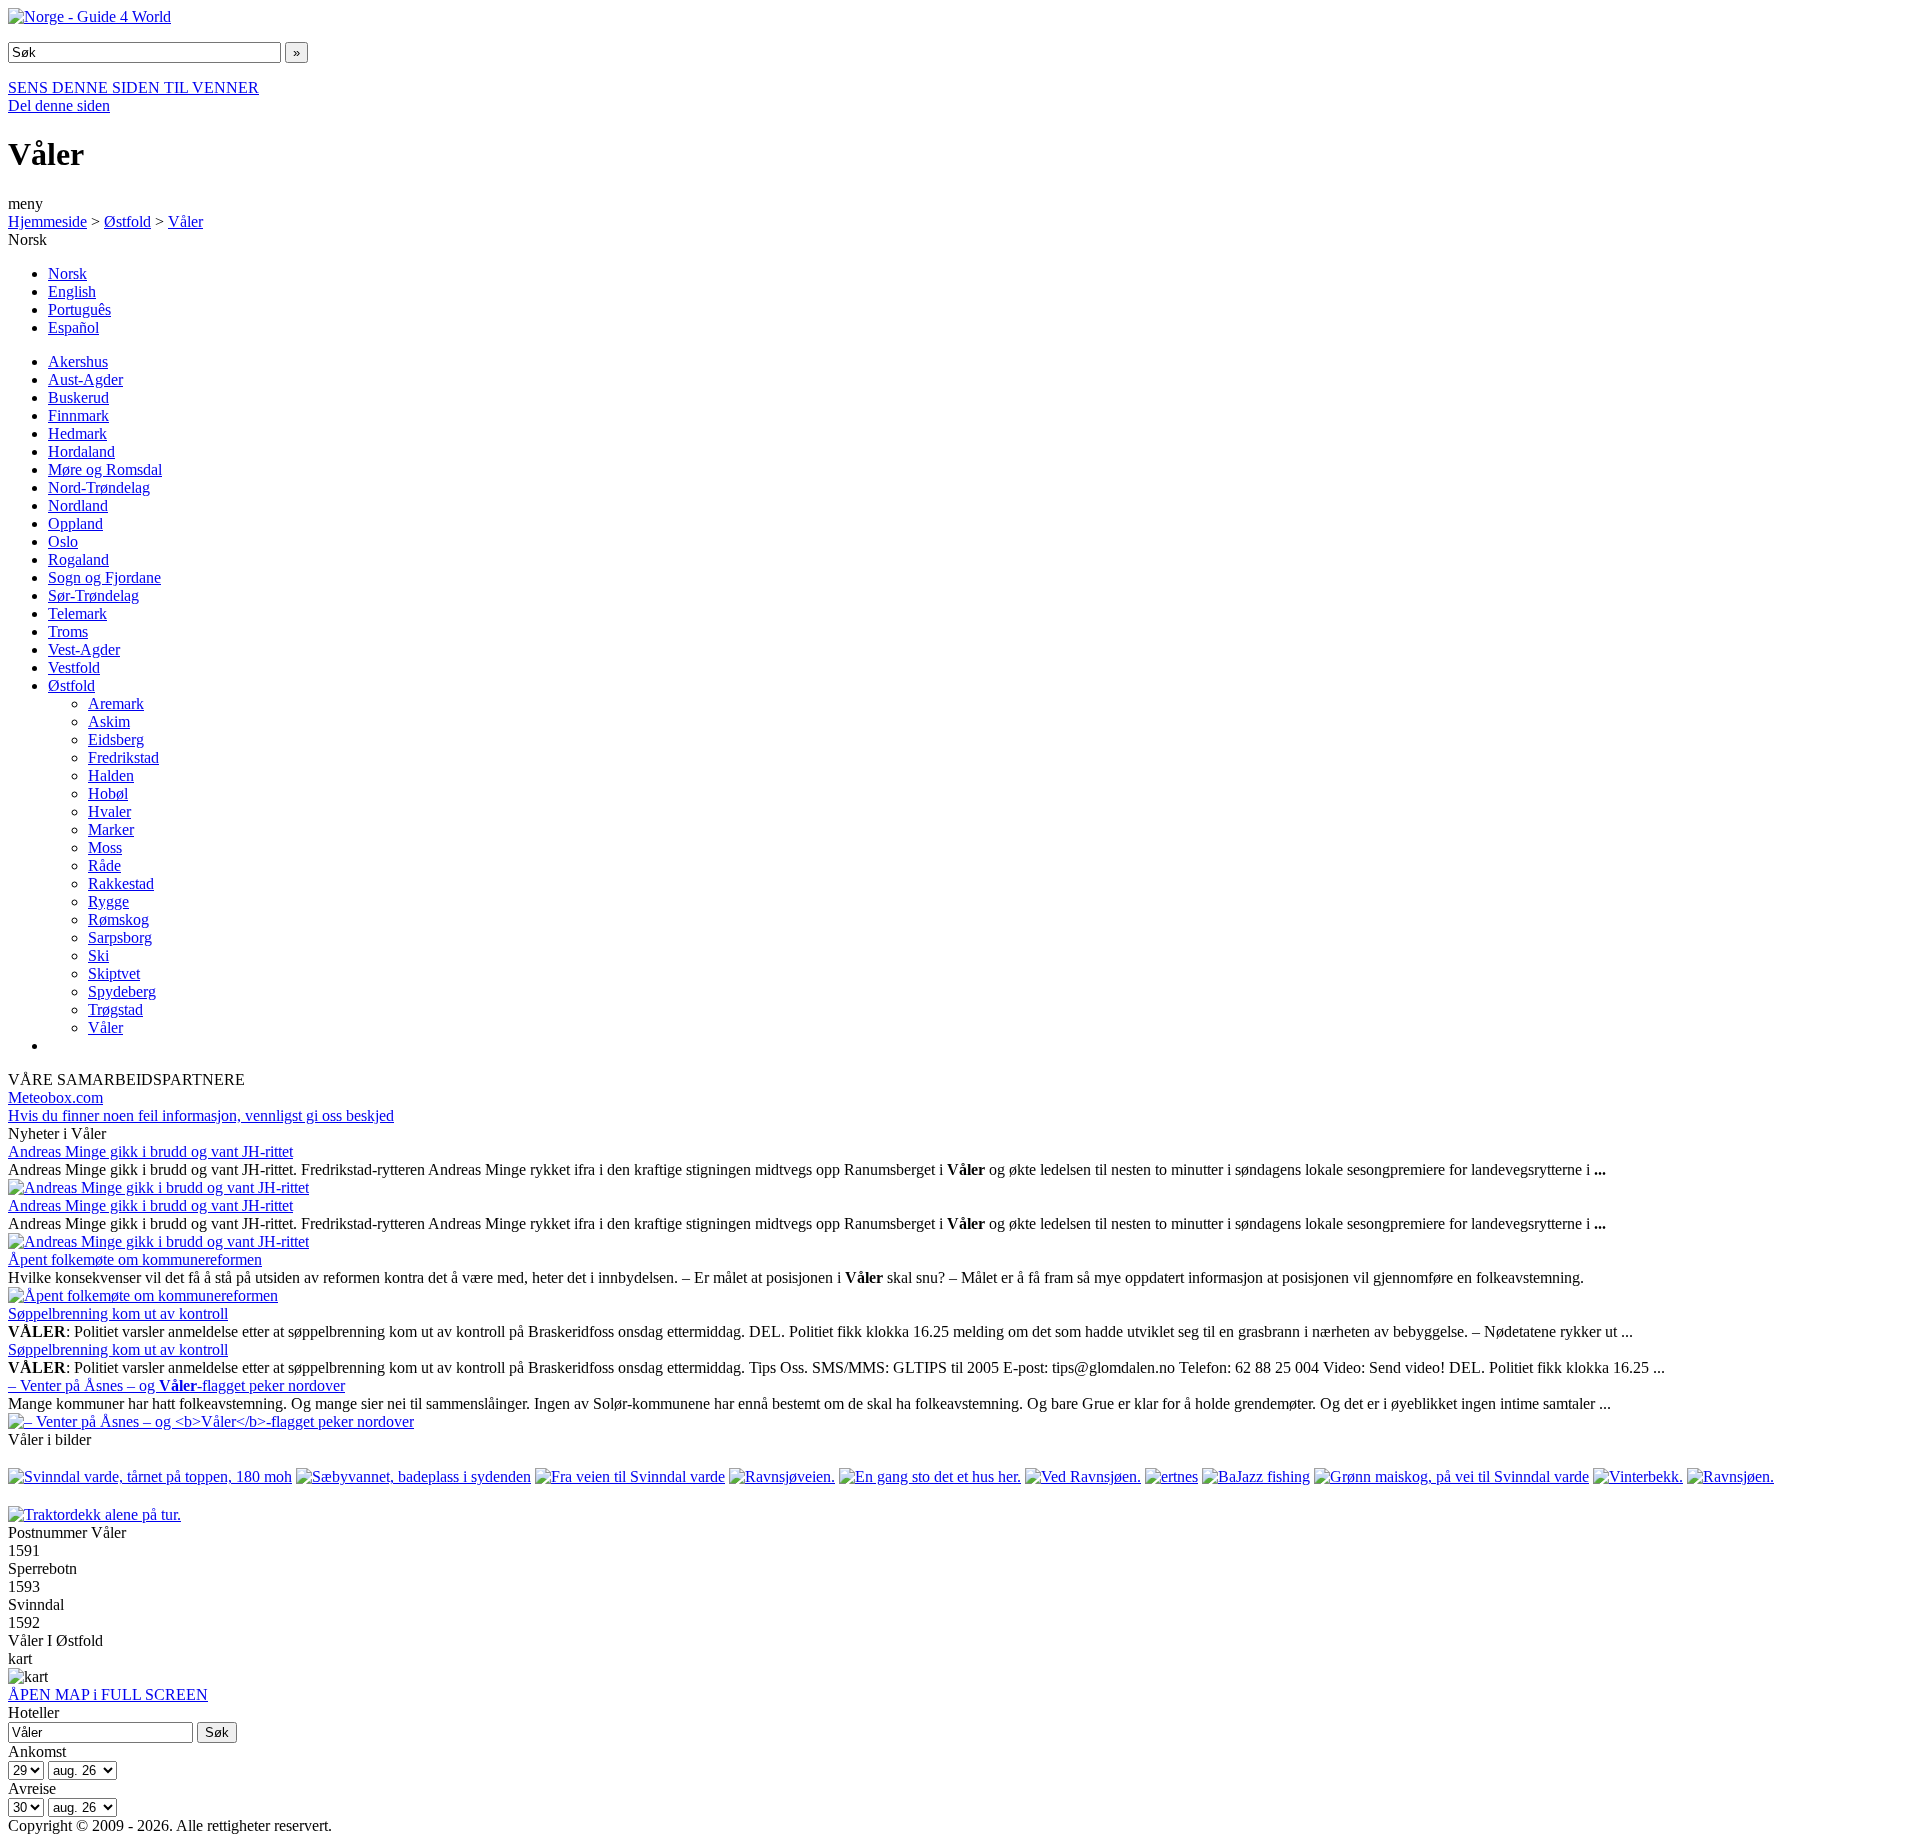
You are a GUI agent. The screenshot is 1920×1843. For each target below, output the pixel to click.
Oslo (63, 541)
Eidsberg (116, 739)
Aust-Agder (85, 379)
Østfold (127, 221)
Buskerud (78, 397)
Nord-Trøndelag (99, 487)
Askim (109, 721)
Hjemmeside (47, 221)
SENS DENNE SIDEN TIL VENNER (133, 87)
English (72, 291)
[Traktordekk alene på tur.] (94, 1514)
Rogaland (78, 559)
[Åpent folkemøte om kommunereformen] (143, 1295)
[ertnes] (1171, 1476)
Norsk (67, 273)
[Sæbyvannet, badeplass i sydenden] (413, 1476)
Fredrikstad (123, 757)
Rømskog (118, 919)
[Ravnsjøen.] (1730, 1476)
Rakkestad (121, 883)
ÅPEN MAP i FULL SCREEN (108, 1694)
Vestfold (74, 667)
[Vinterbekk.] (1638, 1476)
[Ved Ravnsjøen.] (1083, 1476)
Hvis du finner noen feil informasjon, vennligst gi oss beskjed (201, 1115)
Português (79, 309)
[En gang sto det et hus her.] (930, 1476)
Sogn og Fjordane (104, 577)
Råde (104, 865)
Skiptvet (114, 973)
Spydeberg (122, 991)
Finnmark (78, 415)
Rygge (108, 901)
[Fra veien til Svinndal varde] (630, 1476)
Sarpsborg (120, 937)
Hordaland (81, 451)
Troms (68, 631)
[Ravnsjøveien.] (782, 1476)
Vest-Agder (84, 649)
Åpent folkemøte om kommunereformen (135, 1259)
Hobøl (108, 793)
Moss (105, 847)
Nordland (78, 505)
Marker (111, 829)
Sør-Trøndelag (93, 595)
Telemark (77, 613)
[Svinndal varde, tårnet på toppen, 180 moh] (150, 1476)
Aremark (116, 703)
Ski (98, 955)
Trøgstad (115, 1009)
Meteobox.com (55, 1097)
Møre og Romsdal (105, 469)
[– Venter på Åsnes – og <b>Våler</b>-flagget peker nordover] (211, 1421)
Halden (111, 775)
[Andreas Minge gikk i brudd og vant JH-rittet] (158, 1187)
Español (73, 327)
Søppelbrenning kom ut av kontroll (118, 1313)
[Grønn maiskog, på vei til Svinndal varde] (1451, 1476)
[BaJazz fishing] (1256, 1476)
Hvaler (109, 811)
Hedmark (77, 433)
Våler (185, 221)
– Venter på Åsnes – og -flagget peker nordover (176, 1385)
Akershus (78, 361)
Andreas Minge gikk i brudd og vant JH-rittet (150, 1151)
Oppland (75, 523)
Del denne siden (59, 105)
